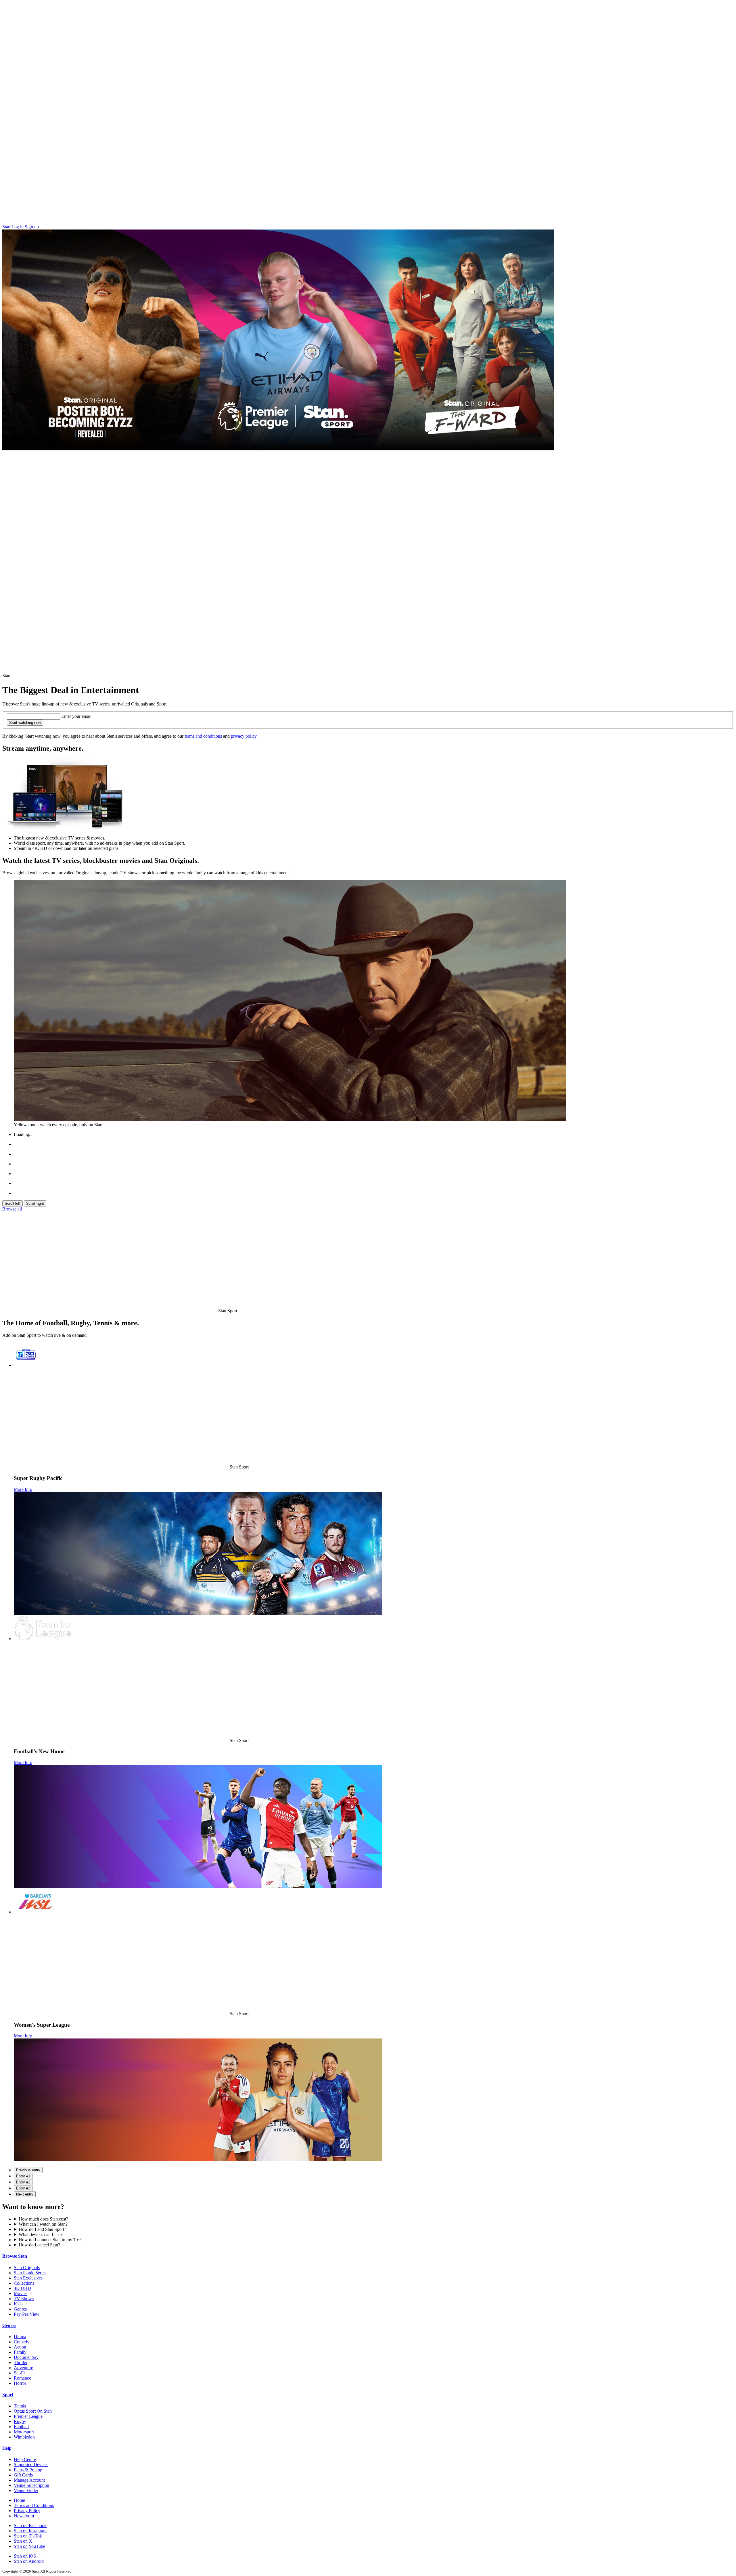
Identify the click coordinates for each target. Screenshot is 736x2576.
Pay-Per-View (27, 2314)
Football (21, 2427)
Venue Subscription (31, 2485)
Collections (24, 2283)
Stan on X (23, 2541)
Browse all (12, 1209)
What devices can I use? (41, 2234)
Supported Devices (31, 2465)
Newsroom (24, 2516)
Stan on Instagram (30, 2531)
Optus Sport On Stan (33, 2411)
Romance (22, 2378)
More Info (23, 1489)
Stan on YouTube (29, 2546)
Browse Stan (15, 2256)
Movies (21, 2293)
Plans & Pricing (28, 2470)
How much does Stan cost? (43, 2219)
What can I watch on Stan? (43, 2224)
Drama (20, 2337)
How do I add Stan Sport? (42, 2229)
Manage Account (29, 2480)
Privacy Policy (27, 2511)
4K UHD (22, 2288)
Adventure (23, 2368)
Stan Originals (27, 2268)
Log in (18, 227)
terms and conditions (203, 736)
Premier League (28, 2416)
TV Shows (24, 2299)
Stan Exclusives (28, 2278)
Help (7, 2448)
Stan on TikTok (28, 2536)
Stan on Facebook (30, 2526)
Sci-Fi (19, 2373)
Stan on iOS (25, 2556)
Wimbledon (24, 2437)
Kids (18, 2304)
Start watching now (25, 723)
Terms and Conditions (34, 2505)
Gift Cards (23, 2475)
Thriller (21, 2362)
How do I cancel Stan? (39, 2245)
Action (20, 2347)
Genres (20, 2309)
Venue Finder (26, 2490)
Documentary (26, 2357)
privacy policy (244, 736)
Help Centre (25, 2459)
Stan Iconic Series (30, 2273)
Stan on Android (29, 2561)
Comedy (22, 2342)
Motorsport (24, 2432)
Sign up (32, 227)
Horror (20, 2383)
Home (19, 2500)
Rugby (20, 2421)
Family (20, 2352)
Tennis (20, 2406)
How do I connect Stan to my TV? (50, 2240)
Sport (8, 2395)
